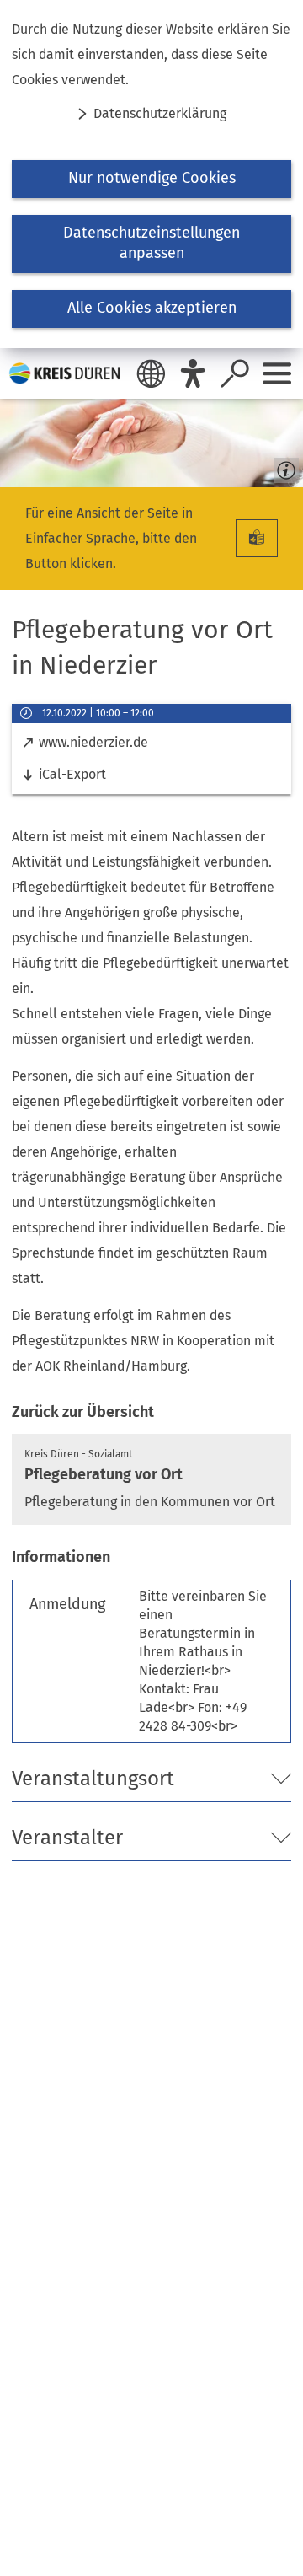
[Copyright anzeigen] (283, 467)
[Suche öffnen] (235, 373)
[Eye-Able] (193, 373)
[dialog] (151, 174)
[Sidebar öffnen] (277, 373)
